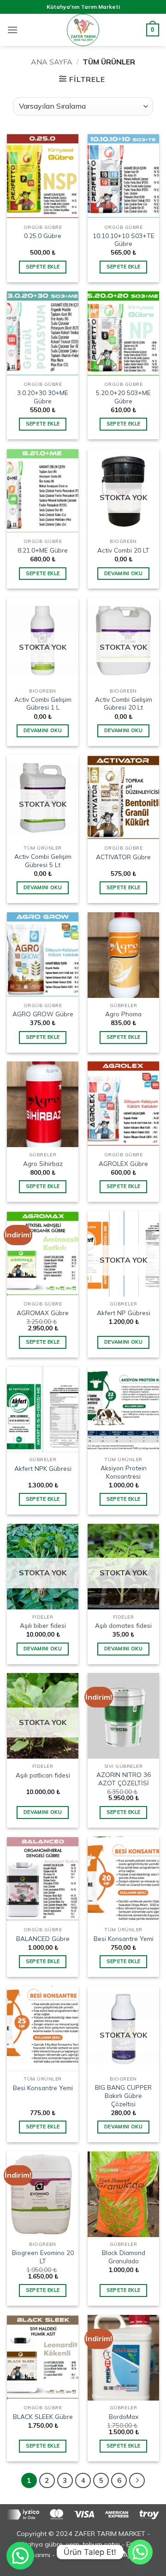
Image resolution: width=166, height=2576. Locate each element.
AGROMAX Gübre (43, 1313)
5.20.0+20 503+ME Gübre (123, 397)
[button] (12, 30)
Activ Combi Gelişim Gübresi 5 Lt (43, 860)
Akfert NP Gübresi (124, 1313)
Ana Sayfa (52, 62)
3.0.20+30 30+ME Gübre (43, 397)
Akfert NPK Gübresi (43, 1468)
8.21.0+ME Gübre (43, 550)
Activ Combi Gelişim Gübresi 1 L (43, 703)
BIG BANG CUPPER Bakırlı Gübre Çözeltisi (123, 2095)
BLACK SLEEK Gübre (43, 2416)
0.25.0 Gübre (43, 236)
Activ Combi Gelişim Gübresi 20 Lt (124, 703)
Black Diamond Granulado (124, 2257)
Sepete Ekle (43, 267)
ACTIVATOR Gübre (123, 857)
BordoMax (124, 2416)
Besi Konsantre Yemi (124, 1938)
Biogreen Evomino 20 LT (43, 2257)
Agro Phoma (123, 1014)
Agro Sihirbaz (43, 1163)
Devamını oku (123, 573)
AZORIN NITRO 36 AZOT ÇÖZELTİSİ (124, 1779)
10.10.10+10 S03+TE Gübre (124, 240)
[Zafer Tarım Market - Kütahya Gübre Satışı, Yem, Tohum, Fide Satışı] (83, 30)
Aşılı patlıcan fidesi (43, 1775)
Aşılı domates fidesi (123, 1625)
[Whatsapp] (140, 2552)
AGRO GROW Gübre (43, 1014)
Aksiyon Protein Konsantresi (124, 1472)
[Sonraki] (137, 2481)
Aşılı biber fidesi (43, 1625)
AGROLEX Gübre (123, 1163)
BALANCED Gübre (43, 1938)
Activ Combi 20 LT (123, 550)
